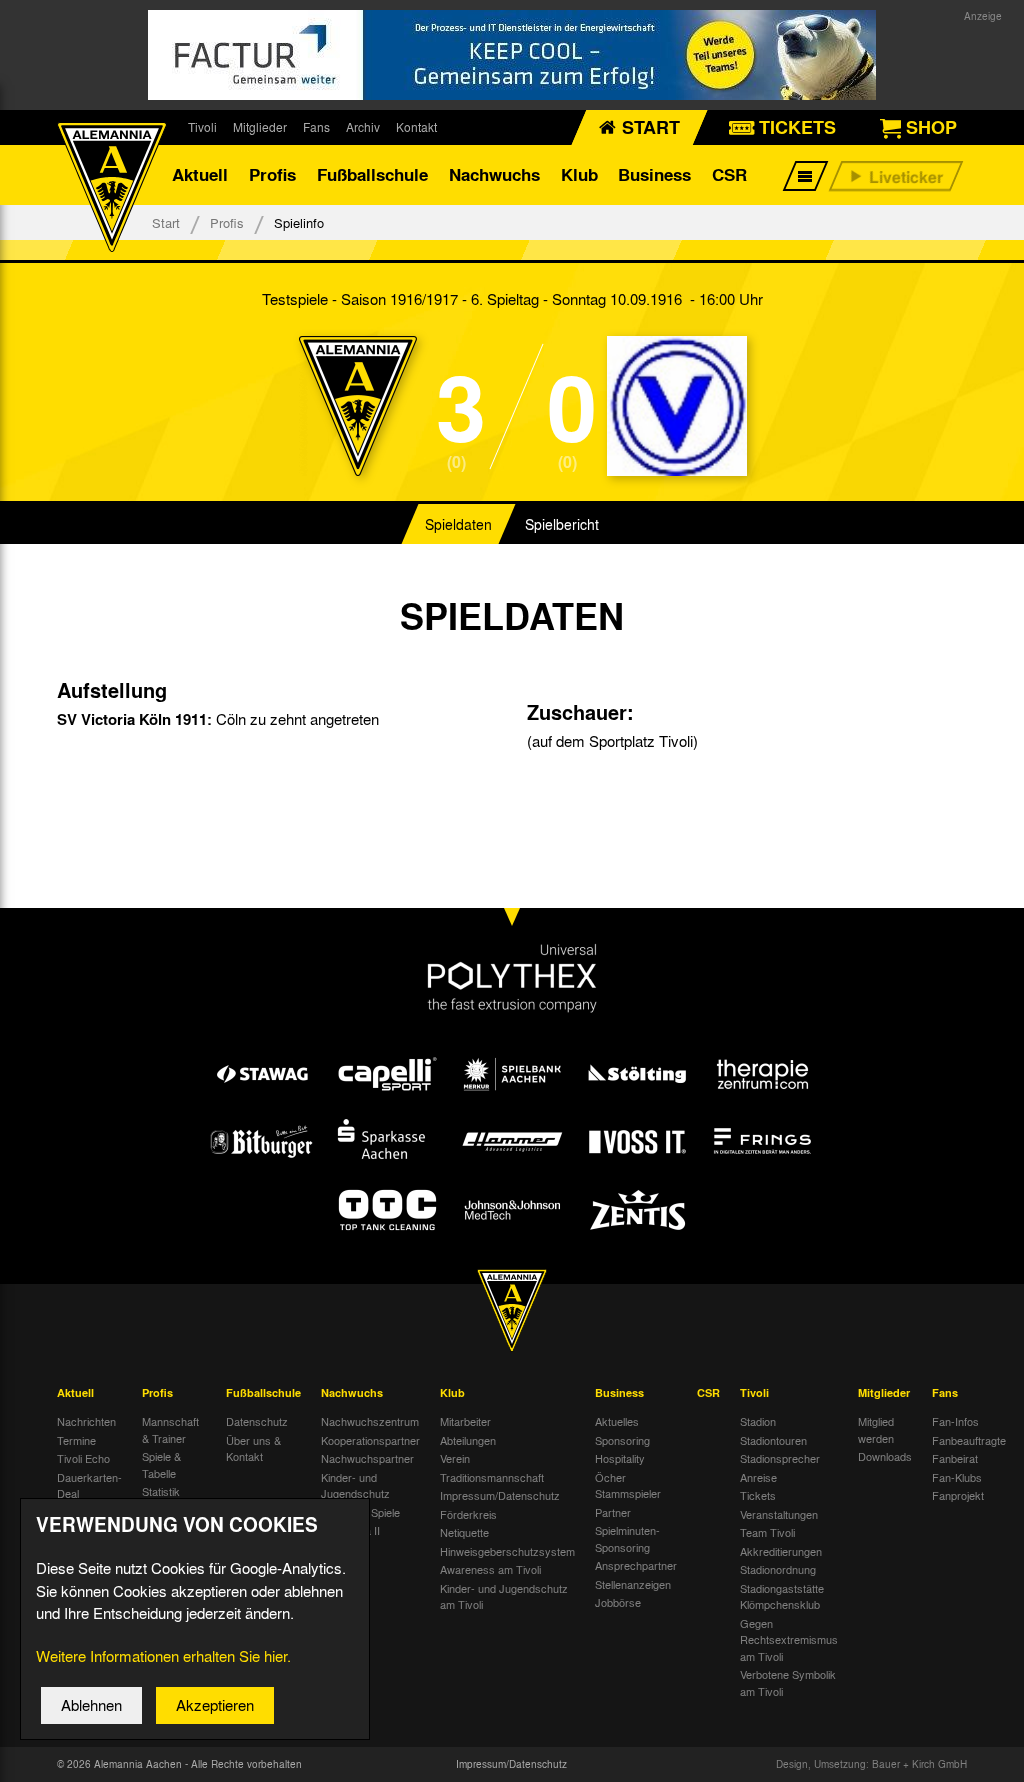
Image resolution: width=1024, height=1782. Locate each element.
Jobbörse (618, 1602)
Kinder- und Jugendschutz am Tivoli (504, 1596)
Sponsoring (622, 1440)
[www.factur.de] (512, 55)
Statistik (161, 1491)
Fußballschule (372, 174)
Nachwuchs (494, 174)
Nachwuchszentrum (370, 1421)
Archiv (363, 127)
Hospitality (620, 1458)
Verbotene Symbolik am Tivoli (788, 1682)
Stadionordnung (778, 1569)
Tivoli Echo (83, 1458)
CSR (729, 174)
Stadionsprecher (780, 1458)
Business (654, 174)
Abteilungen (468, 1440)
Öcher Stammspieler (628, 1485)
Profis (272, 174)
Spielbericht (562, 524)
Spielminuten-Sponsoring (627, 1538)
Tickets (758, 1495)
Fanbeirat (955, 1458)
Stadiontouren (773, 1440)
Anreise (758, 1477)
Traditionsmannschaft (492, 1477)
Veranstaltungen (779, 1514)
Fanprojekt (958, 1495)
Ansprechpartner (636, 1565)
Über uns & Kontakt (253, 1448)
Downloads (885, 1456)
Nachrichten (86, 1421)
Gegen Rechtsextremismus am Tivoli (789, 1639)
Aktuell (200, 174)
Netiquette (464, 1532)
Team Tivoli (767, 1532)
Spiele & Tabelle (161, 1464)
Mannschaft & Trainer (170, 1429)
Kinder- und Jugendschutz (355, 1485)
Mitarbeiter (465, 1421)
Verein (455, 1458)
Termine (76, 1440)
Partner (613, 1512)
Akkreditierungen (781, 1551)
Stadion (758, 1421)
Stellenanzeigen (633, 1584)
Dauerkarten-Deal (89, 1485)
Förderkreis (468, 1514)
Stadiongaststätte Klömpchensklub (782, 1596)
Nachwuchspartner (367, 1458)
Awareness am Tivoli (490, 1569)
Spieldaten (458, 524)
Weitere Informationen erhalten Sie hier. (163, 1656)
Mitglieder (260, 127)
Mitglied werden (876, 1429)
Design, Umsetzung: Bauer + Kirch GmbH (871, 1764)
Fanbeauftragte (969, 1440)
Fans (316, 127)
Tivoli (202, 127)
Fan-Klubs (957, 1477)
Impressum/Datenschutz (500, 1495)
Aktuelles (617, 1421)
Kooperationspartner (370, 1440)
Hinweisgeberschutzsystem (507, 1551)
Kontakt (416, 127)
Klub (579, 174)
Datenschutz (257, 1421)
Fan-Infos (955, 1421)
